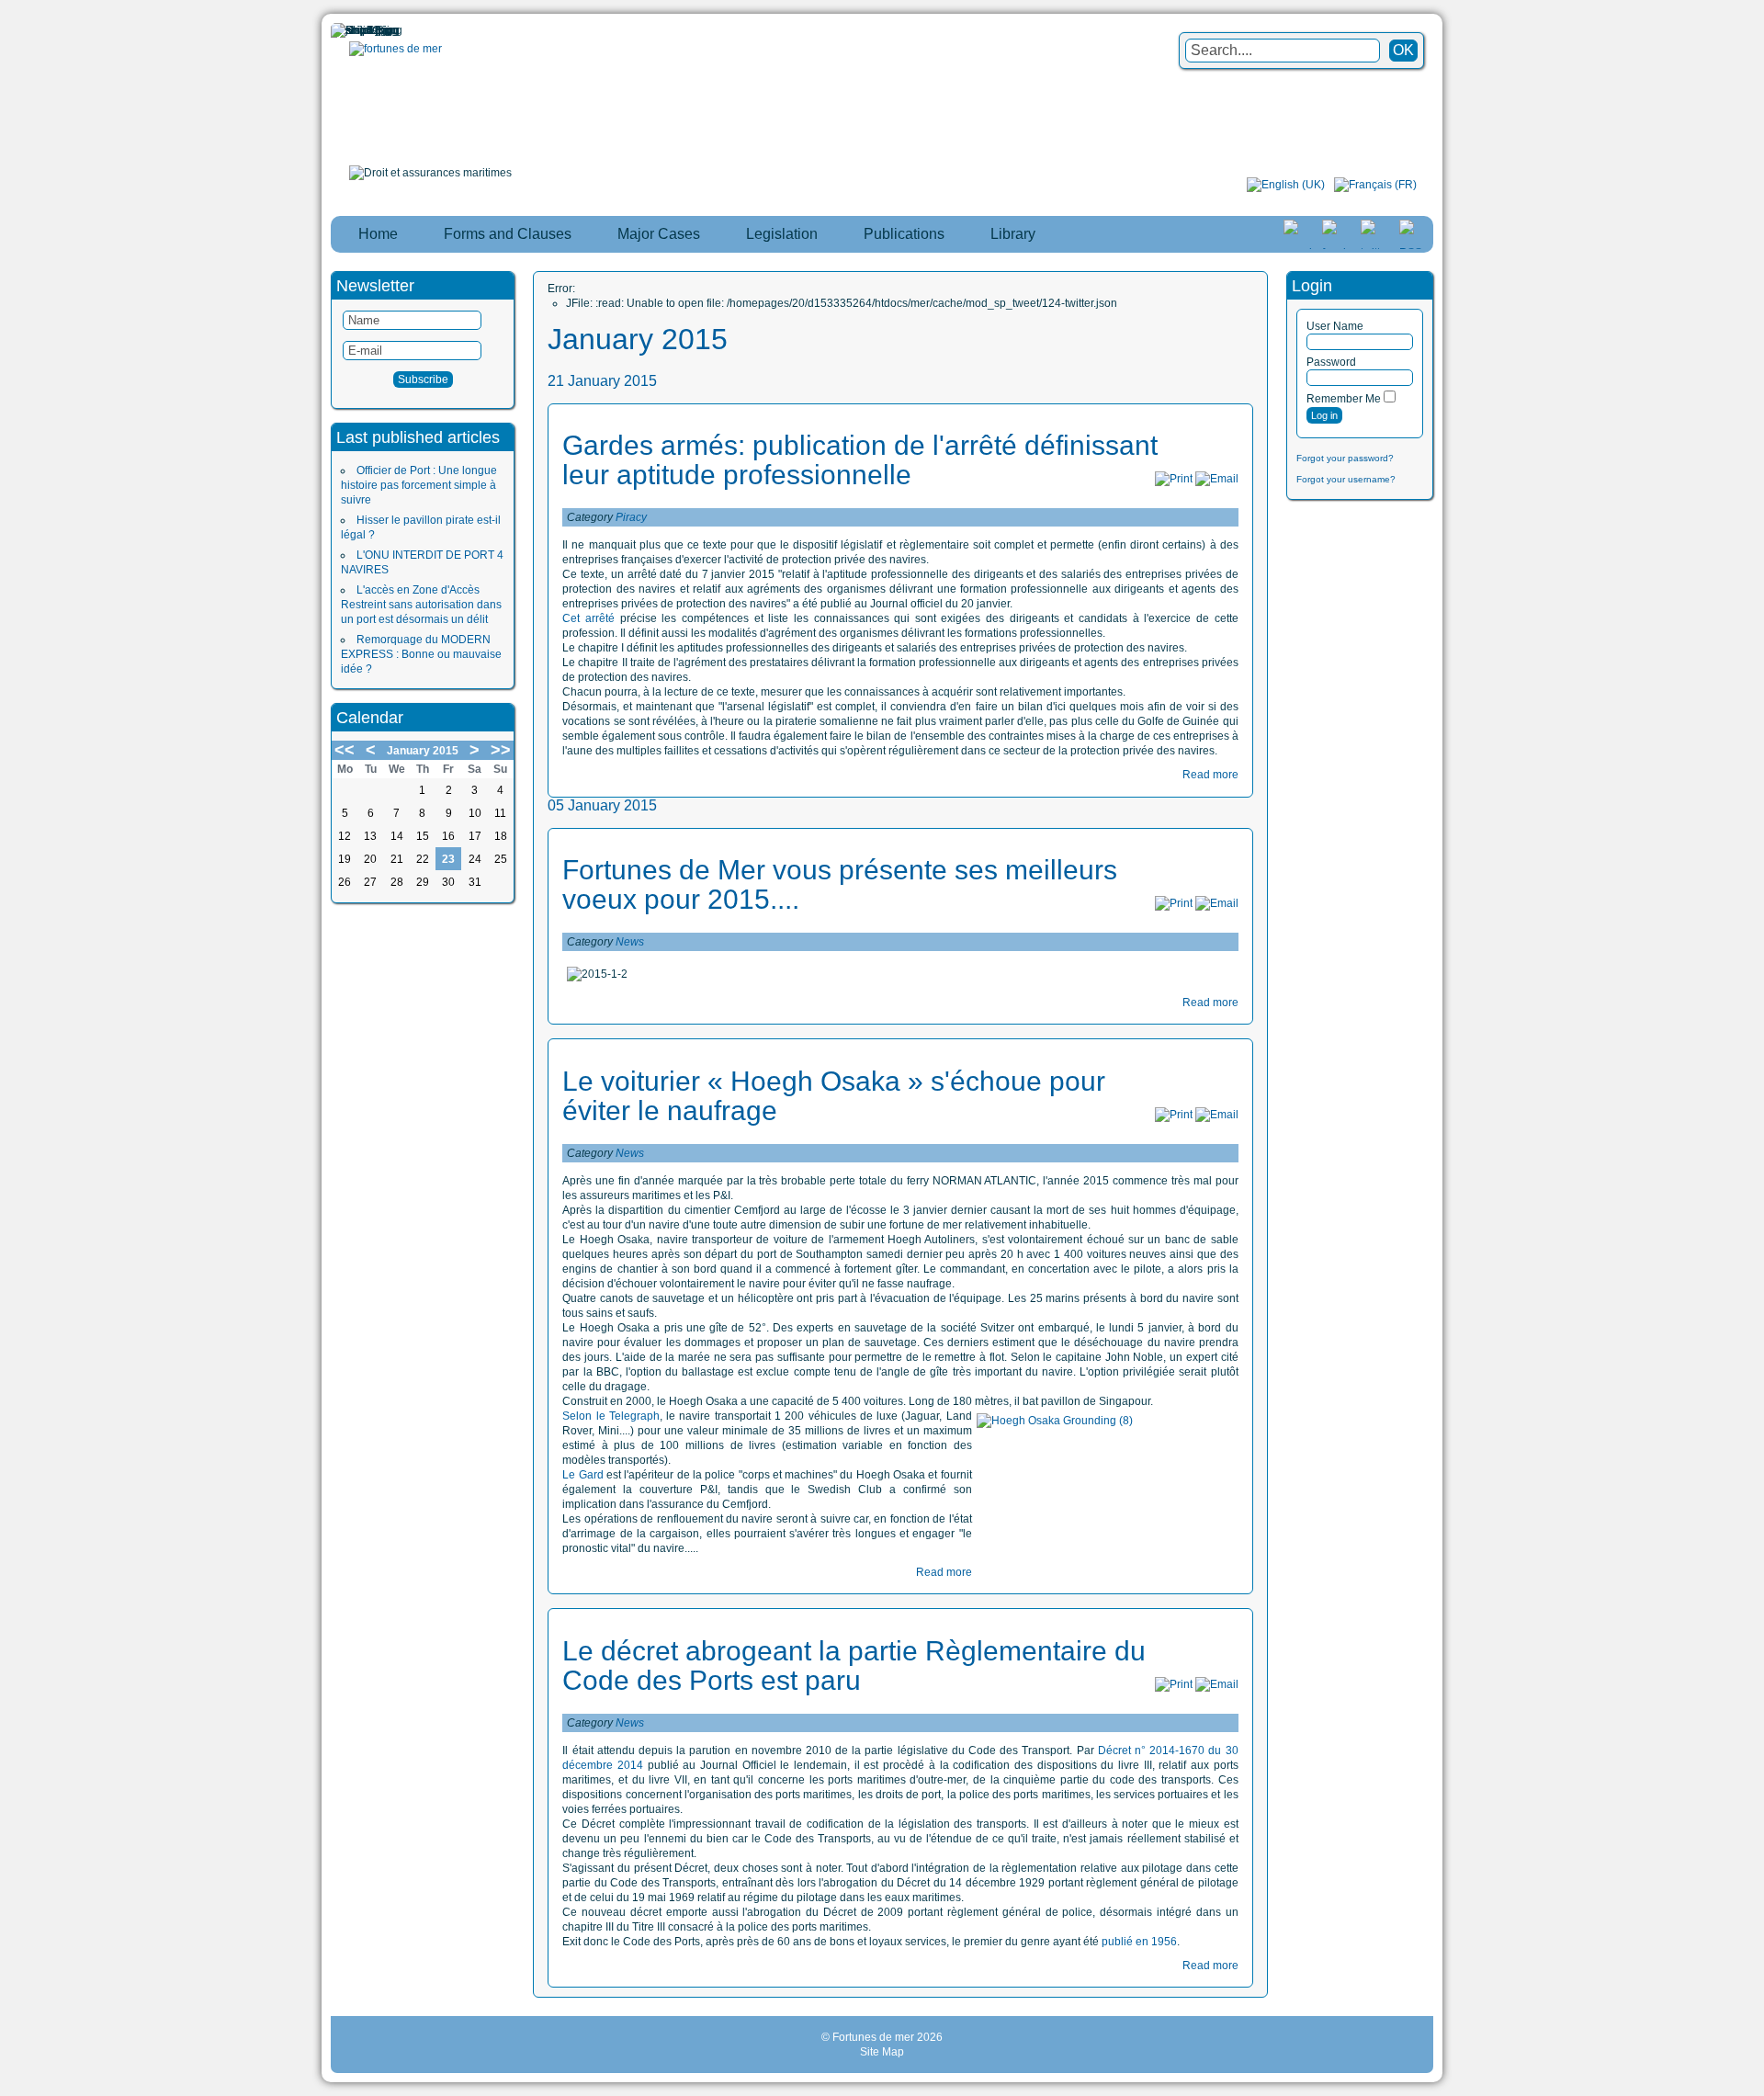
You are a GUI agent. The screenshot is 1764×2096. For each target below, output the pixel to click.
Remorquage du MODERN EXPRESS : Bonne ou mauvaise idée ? (421, 654)
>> (501, 750)
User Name (1335, 326)
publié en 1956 (1139, 1942)
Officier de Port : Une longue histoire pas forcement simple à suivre (419, 485)
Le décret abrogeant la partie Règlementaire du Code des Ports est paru (854, 1665)
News (630, 942)
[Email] (1217, 479)
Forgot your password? (1345, 458)
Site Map (882, 2052)
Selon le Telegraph (611, 1416)
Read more (1210, 775)
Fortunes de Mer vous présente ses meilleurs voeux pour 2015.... (840, 884)
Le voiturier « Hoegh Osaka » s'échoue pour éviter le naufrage (834, 1096)
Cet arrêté (588, 618)
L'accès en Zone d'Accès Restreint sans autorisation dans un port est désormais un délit (421, 605)
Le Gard (582, 1475)
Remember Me (1344, 399)
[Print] (1174, 479)
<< (345, 750)
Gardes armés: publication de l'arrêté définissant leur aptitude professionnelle (860, 460)
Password (1331, 362)
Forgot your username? (1346, 479)
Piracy (631, 517)
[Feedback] (1752, 989)
